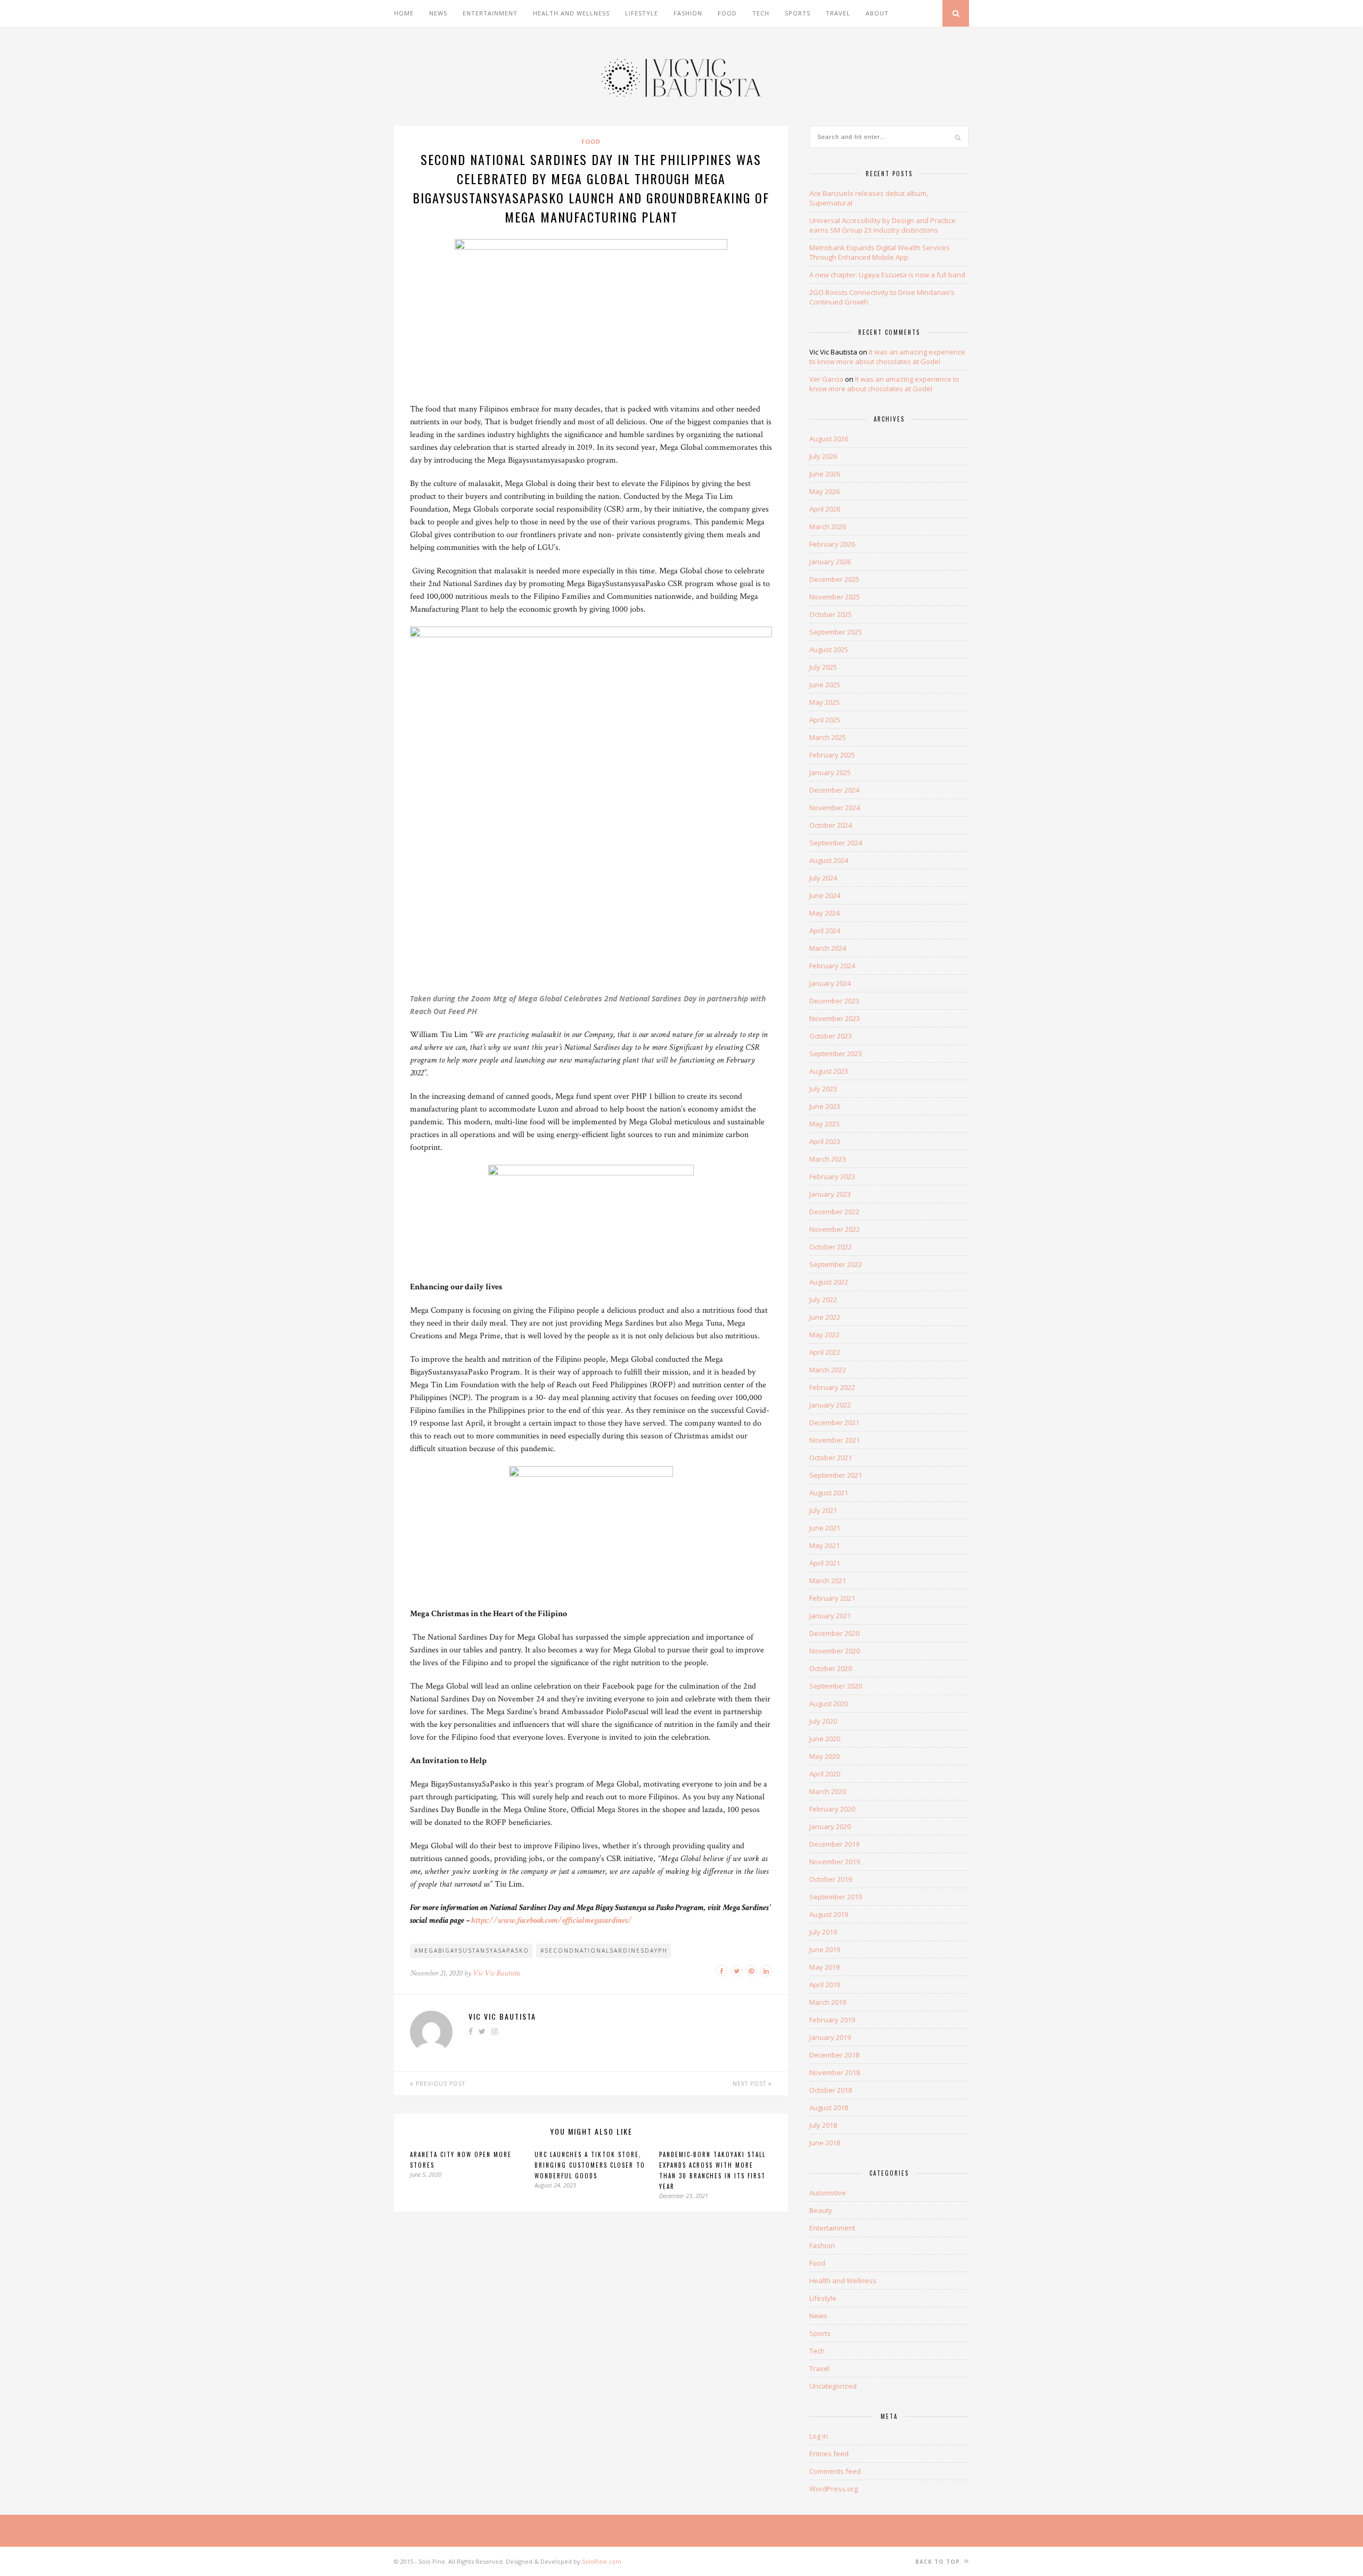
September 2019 (836, 1897)
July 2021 (823, 1510)
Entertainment (490, 13)
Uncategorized (833, 2386)
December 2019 (834, 1844)
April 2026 (825, 509)
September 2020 (836, 1686)
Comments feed (835, 2471)
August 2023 (829, 1071)
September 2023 (836, 1054)
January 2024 (830, 983)
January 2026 (830, 562)
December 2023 (834, 1001)
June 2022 (825, 1317)
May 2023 (824, 1124)
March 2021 (828, 1581)
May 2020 (824, 1756)
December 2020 (834, 1633)
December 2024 (834, 790)
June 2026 (825, 474)
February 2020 (832, 1809)
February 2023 (832, 1176)
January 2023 (830, 1194)
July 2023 (823, 1089)
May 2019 (824, 1967)
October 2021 (831, 1458)
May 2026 (824, 491)
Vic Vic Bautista (496, 1973)
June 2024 (825, 895)
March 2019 (828, 2002)
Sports (798, 13)
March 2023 (828, 1159)
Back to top (939, 2562)
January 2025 (830, 772)
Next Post (750, 2084)
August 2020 (829, 1703)
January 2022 (830, 1405)
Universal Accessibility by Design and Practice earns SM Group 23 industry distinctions (882, 225)
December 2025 (834, 579)
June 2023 (825, 1106)
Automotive (828, 2193)
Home (404, 13)
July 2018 (823, 2125)
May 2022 (824, 1335)
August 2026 (829, 439)
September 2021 (836, 1475)
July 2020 (823, 1721)
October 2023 (831, 1036)
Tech (761, 13)
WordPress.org (834, 2489)
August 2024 (829, 860)
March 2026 (828, 526)
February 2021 (832, 1598)
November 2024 (835, 808)
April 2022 (825, 1352)
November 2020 (835, 1651)
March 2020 (828, 1791)
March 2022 (828, 1370)
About (877, 13)
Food (727, 13)
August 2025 (829, 649)
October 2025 (831, 614)
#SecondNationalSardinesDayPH (604, 1950)
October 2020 (831, 1668)
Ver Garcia (826, 379)
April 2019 (825, 1985)
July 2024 (823, 878)
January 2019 (830, 2037)
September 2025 (836, 632)
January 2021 (830, 1616)
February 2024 (832, 966)
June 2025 (825, 685)
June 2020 (825, 1739)
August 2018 (829, 2108)
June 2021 (825, 1528)
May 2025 (824, 702)
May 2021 (824, 1545)
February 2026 (832, 544)
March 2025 (828, 737)
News (438, 13)
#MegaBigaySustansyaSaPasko (472, 1950)
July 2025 (823, 667)
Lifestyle (642, 13)
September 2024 (836, 843)
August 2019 (829, 1914)
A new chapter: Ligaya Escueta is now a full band (887, 275)
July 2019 (823, 1932)
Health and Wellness (571, 13)
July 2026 (823, 456)
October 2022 (831, 1247)
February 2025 (832, 755)
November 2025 (835, 597)
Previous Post (440, 2084)
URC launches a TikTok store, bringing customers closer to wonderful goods (590, 2165)
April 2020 (825, 1774)
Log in (819, 2436)
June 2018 (825, 2143)
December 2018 (834, 2055)
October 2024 (831, 825)
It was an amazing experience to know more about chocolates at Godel (887, 357)
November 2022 (835, 1229)
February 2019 (832, 2020)
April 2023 (825, 1141)
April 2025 (825, 720)
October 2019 (831, 1879)
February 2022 (832, 1387)
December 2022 (834, 1212)
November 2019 (835, 1862)
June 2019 (825, 1949)
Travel (838, 13)
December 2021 (834, 1422)
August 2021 (829, 1493)
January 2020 (830, 1826)
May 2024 (824, 913)
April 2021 (825, 1563)
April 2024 (825, 931)
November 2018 (835, 2072)
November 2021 (835, 1440)
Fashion (688, 13)
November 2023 (835, 1018)
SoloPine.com (602, 2561)
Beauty (821, 2210)
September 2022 (836, 1264)
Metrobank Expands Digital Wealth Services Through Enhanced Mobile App (880, 252)
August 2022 (829, 1282)
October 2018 (831, 2090)
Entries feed (829, 2454)
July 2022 (823, 1299)
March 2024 (828, 948)
